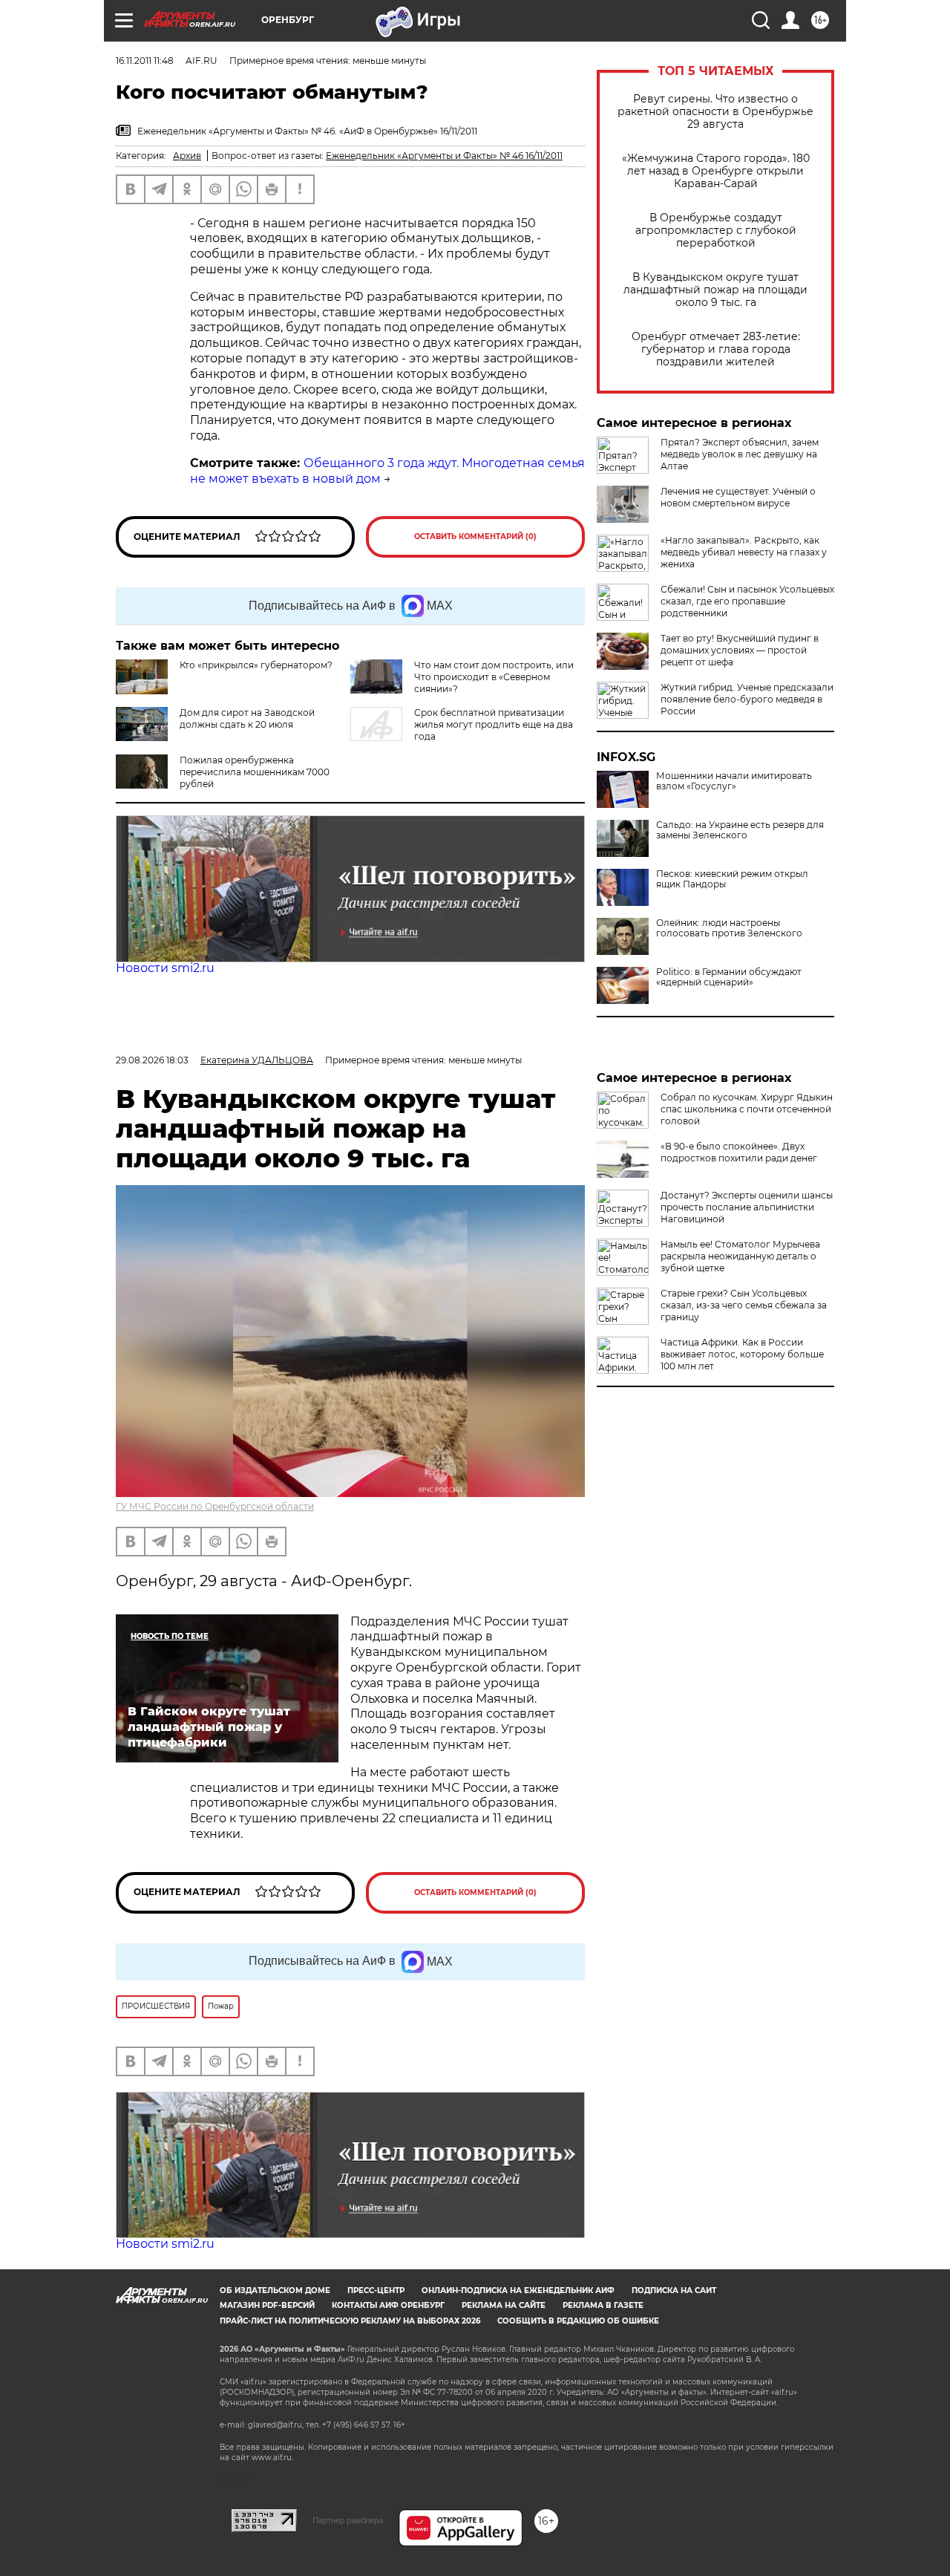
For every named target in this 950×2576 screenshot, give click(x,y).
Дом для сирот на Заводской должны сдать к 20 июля (247, 718)
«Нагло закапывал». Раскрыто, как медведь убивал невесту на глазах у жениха (744, 552)
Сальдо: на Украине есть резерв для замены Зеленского (740, 830)
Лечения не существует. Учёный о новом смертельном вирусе (738, 497)
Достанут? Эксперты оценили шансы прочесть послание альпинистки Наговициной (747, 1207)
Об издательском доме (275, 2290)
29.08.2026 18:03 (152, 1060)
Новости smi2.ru (165, 968)
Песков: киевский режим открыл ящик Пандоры (732, 879)
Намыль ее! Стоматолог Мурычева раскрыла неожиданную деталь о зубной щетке (740, 1256)
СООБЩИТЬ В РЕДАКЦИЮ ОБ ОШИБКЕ (578, 2321)
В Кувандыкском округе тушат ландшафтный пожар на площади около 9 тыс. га (715, 290)
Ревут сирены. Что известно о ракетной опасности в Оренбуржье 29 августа (715, 112)
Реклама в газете (603, 2305)
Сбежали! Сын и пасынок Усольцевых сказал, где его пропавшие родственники (747, 601)
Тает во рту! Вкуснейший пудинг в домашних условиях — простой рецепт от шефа (740, 650)
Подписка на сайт (674, 2290)
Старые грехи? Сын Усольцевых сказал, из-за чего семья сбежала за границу (744, 1305)
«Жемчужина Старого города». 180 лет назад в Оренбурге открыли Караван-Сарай (716, 171)
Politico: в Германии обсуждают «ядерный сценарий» (729, 977)
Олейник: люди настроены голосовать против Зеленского (729, 928)
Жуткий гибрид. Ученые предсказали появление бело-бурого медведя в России (747, 699)
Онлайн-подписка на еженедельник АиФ (518, 2290)
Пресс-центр (376, 2290)
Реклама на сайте (504, 2305)
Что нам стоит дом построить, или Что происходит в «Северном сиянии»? (494, 677)
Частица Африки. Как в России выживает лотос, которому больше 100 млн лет (742, 1354)
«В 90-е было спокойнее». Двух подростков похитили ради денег (739, 1152)
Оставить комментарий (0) (475, 537)
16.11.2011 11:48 (145, 61)
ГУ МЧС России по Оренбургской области (215, 1506)
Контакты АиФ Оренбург (388, 2305)
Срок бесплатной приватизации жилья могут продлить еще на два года (494, 724)
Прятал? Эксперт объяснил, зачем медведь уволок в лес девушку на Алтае (740, 454)
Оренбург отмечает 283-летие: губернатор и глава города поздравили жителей (716, 349)
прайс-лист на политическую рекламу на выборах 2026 (350, 2321)
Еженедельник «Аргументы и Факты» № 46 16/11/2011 (444, 156)
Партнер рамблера (348, 2520)
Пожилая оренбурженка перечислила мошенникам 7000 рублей (255, 772)
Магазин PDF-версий (267, 2305)
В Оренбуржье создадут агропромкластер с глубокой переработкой (716, 231)
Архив (187, 156)
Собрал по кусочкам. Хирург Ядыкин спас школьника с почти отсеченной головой (747, 1109)
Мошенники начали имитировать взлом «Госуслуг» (734, 781)
